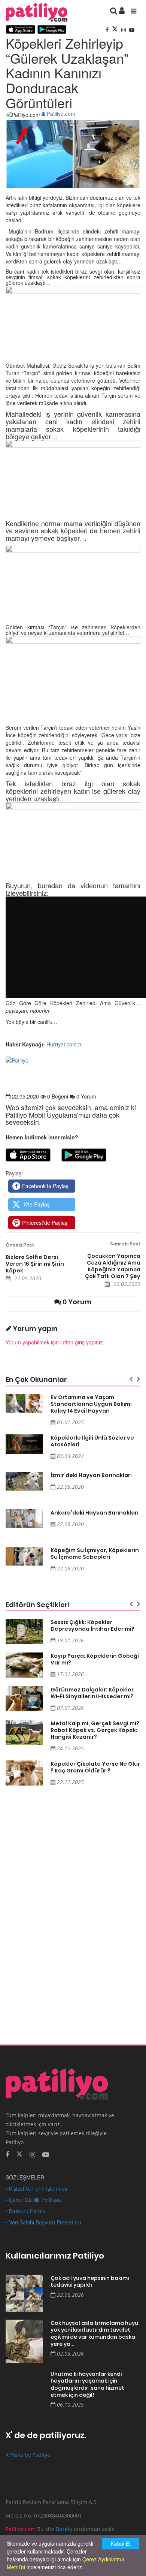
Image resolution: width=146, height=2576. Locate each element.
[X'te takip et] (19, 2154)
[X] (116, 30)
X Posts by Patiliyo (28, 2455)
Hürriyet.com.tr (63, 1044)
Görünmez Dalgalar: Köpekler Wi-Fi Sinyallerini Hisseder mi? (92, 1693)
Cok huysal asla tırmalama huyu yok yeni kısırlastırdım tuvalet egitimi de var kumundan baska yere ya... (94, 2334)
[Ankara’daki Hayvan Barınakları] (24, 1519)
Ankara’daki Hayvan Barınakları (95, 1513)
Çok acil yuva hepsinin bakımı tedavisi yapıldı (90, 2282)
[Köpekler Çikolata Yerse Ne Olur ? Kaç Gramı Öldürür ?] (24, 1773)
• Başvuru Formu (26, 2211)
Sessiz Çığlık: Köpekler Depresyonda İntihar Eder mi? (92, 1626)
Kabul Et (121, 2543)
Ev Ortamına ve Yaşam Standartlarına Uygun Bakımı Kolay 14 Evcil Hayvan (91, 1404)
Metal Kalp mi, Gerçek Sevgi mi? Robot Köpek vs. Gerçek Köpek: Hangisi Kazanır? (95, 1730)
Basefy (64, 2529)
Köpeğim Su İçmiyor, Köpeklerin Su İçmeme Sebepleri (95, 1554)
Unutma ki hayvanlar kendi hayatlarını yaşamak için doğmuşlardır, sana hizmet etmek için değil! (87, 2384)
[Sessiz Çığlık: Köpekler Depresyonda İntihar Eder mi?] (24, 1631)
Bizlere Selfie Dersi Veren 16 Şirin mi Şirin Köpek (35, 1264)
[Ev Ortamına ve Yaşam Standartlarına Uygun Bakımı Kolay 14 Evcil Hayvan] (24, 1403)
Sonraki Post (125, 1244)
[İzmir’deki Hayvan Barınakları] (24, 1481)
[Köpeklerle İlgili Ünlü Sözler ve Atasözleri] (24, 1444)
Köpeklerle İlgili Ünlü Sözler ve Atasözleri (92, 1441)
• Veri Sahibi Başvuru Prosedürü (43, 2222)
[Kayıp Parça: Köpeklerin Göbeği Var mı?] (24, 1665)
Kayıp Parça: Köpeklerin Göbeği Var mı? (95, 1659)
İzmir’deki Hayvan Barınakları (91, 1475)
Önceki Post (20, 1245)
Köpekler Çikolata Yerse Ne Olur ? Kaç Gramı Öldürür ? (95, 1767)
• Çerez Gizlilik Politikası (34, 2200)
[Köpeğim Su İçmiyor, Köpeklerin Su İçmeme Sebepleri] (24, 1556)
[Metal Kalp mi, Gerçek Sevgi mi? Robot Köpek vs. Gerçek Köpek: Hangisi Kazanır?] (24, 1733)
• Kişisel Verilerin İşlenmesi (37, 2188)
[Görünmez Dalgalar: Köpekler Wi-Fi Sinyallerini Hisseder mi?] (24, 1699)
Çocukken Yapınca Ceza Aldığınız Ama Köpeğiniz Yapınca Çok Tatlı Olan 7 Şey (113, 1266)
